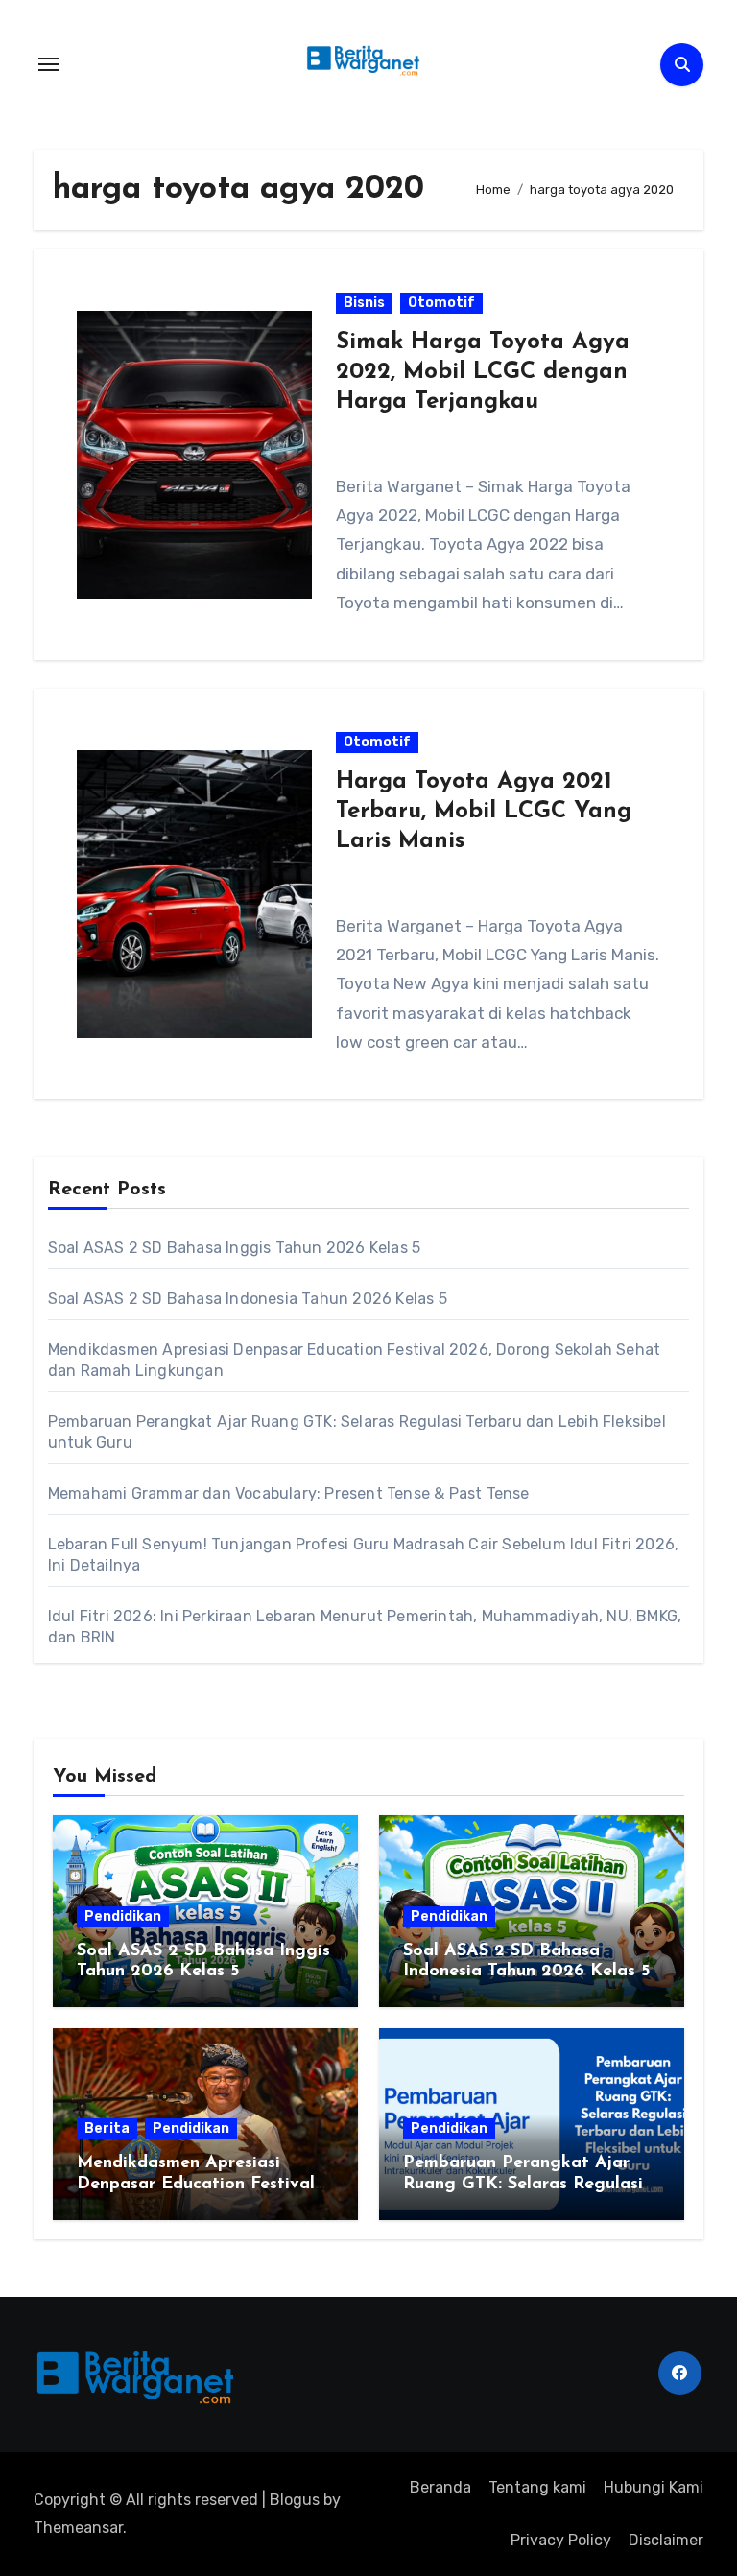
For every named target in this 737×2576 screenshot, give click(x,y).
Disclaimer (666, 2540)
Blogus (295, 2500)
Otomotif (441, 303)
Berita (107, 2128)
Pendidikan (123, 1916)
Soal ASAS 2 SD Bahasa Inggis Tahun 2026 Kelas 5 (234, 1248)
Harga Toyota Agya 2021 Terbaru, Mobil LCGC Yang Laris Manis (484, 812)
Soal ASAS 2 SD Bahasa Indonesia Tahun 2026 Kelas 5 (248, 1299)
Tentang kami (537, 2487)
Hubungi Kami (654, 2487)
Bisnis (364, 303)
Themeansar (78, 2528)
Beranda (440, 2487)
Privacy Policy (561, 2540)
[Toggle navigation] (49, 64)
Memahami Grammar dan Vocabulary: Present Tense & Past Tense (289, 1493)
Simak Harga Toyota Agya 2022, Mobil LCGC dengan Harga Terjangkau (483, 372)
